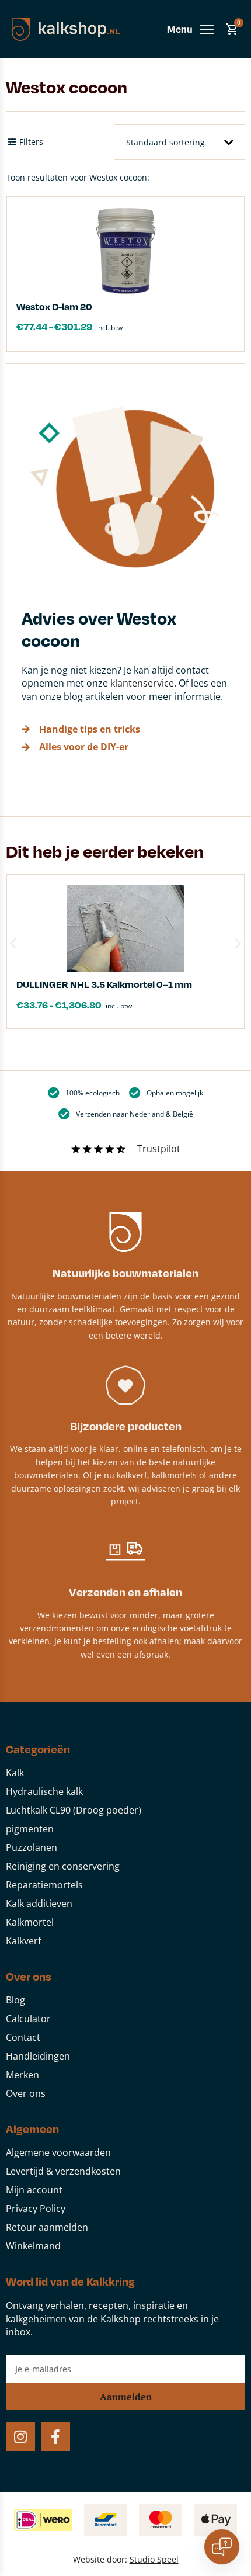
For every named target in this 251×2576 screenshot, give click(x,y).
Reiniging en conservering (63, 1866)
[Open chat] (222, 2547)
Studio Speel (154, 2559)
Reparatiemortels (44, 1885)
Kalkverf (23, 1941)
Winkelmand (33, 2246)
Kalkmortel (30, 1922)
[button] (13, 943)
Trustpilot (159, 1149)
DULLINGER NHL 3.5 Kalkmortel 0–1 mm (104, 984)
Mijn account (34, 2190)
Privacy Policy (36, 2209)
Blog (15, 2000)
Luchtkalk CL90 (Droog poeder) (74, 1810)
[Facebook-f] (55, 2436)
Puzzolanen (32, 1847)
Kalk (15, 1773)
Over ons (26, 2093)
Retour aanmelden (47, 2227)
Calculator (28, 2019)
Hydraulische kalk (44, 1791)
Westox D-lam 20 (54, 306)
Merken (22, 2075)
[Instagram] (20, 2436)
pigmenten (30, 1829)
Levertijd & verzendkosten (63, 2171)
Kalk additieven (39, 1904)
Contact (23, 2037)
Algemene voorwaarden (58, 2152)
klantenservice (142, 683)
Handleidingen (38, 2056)
